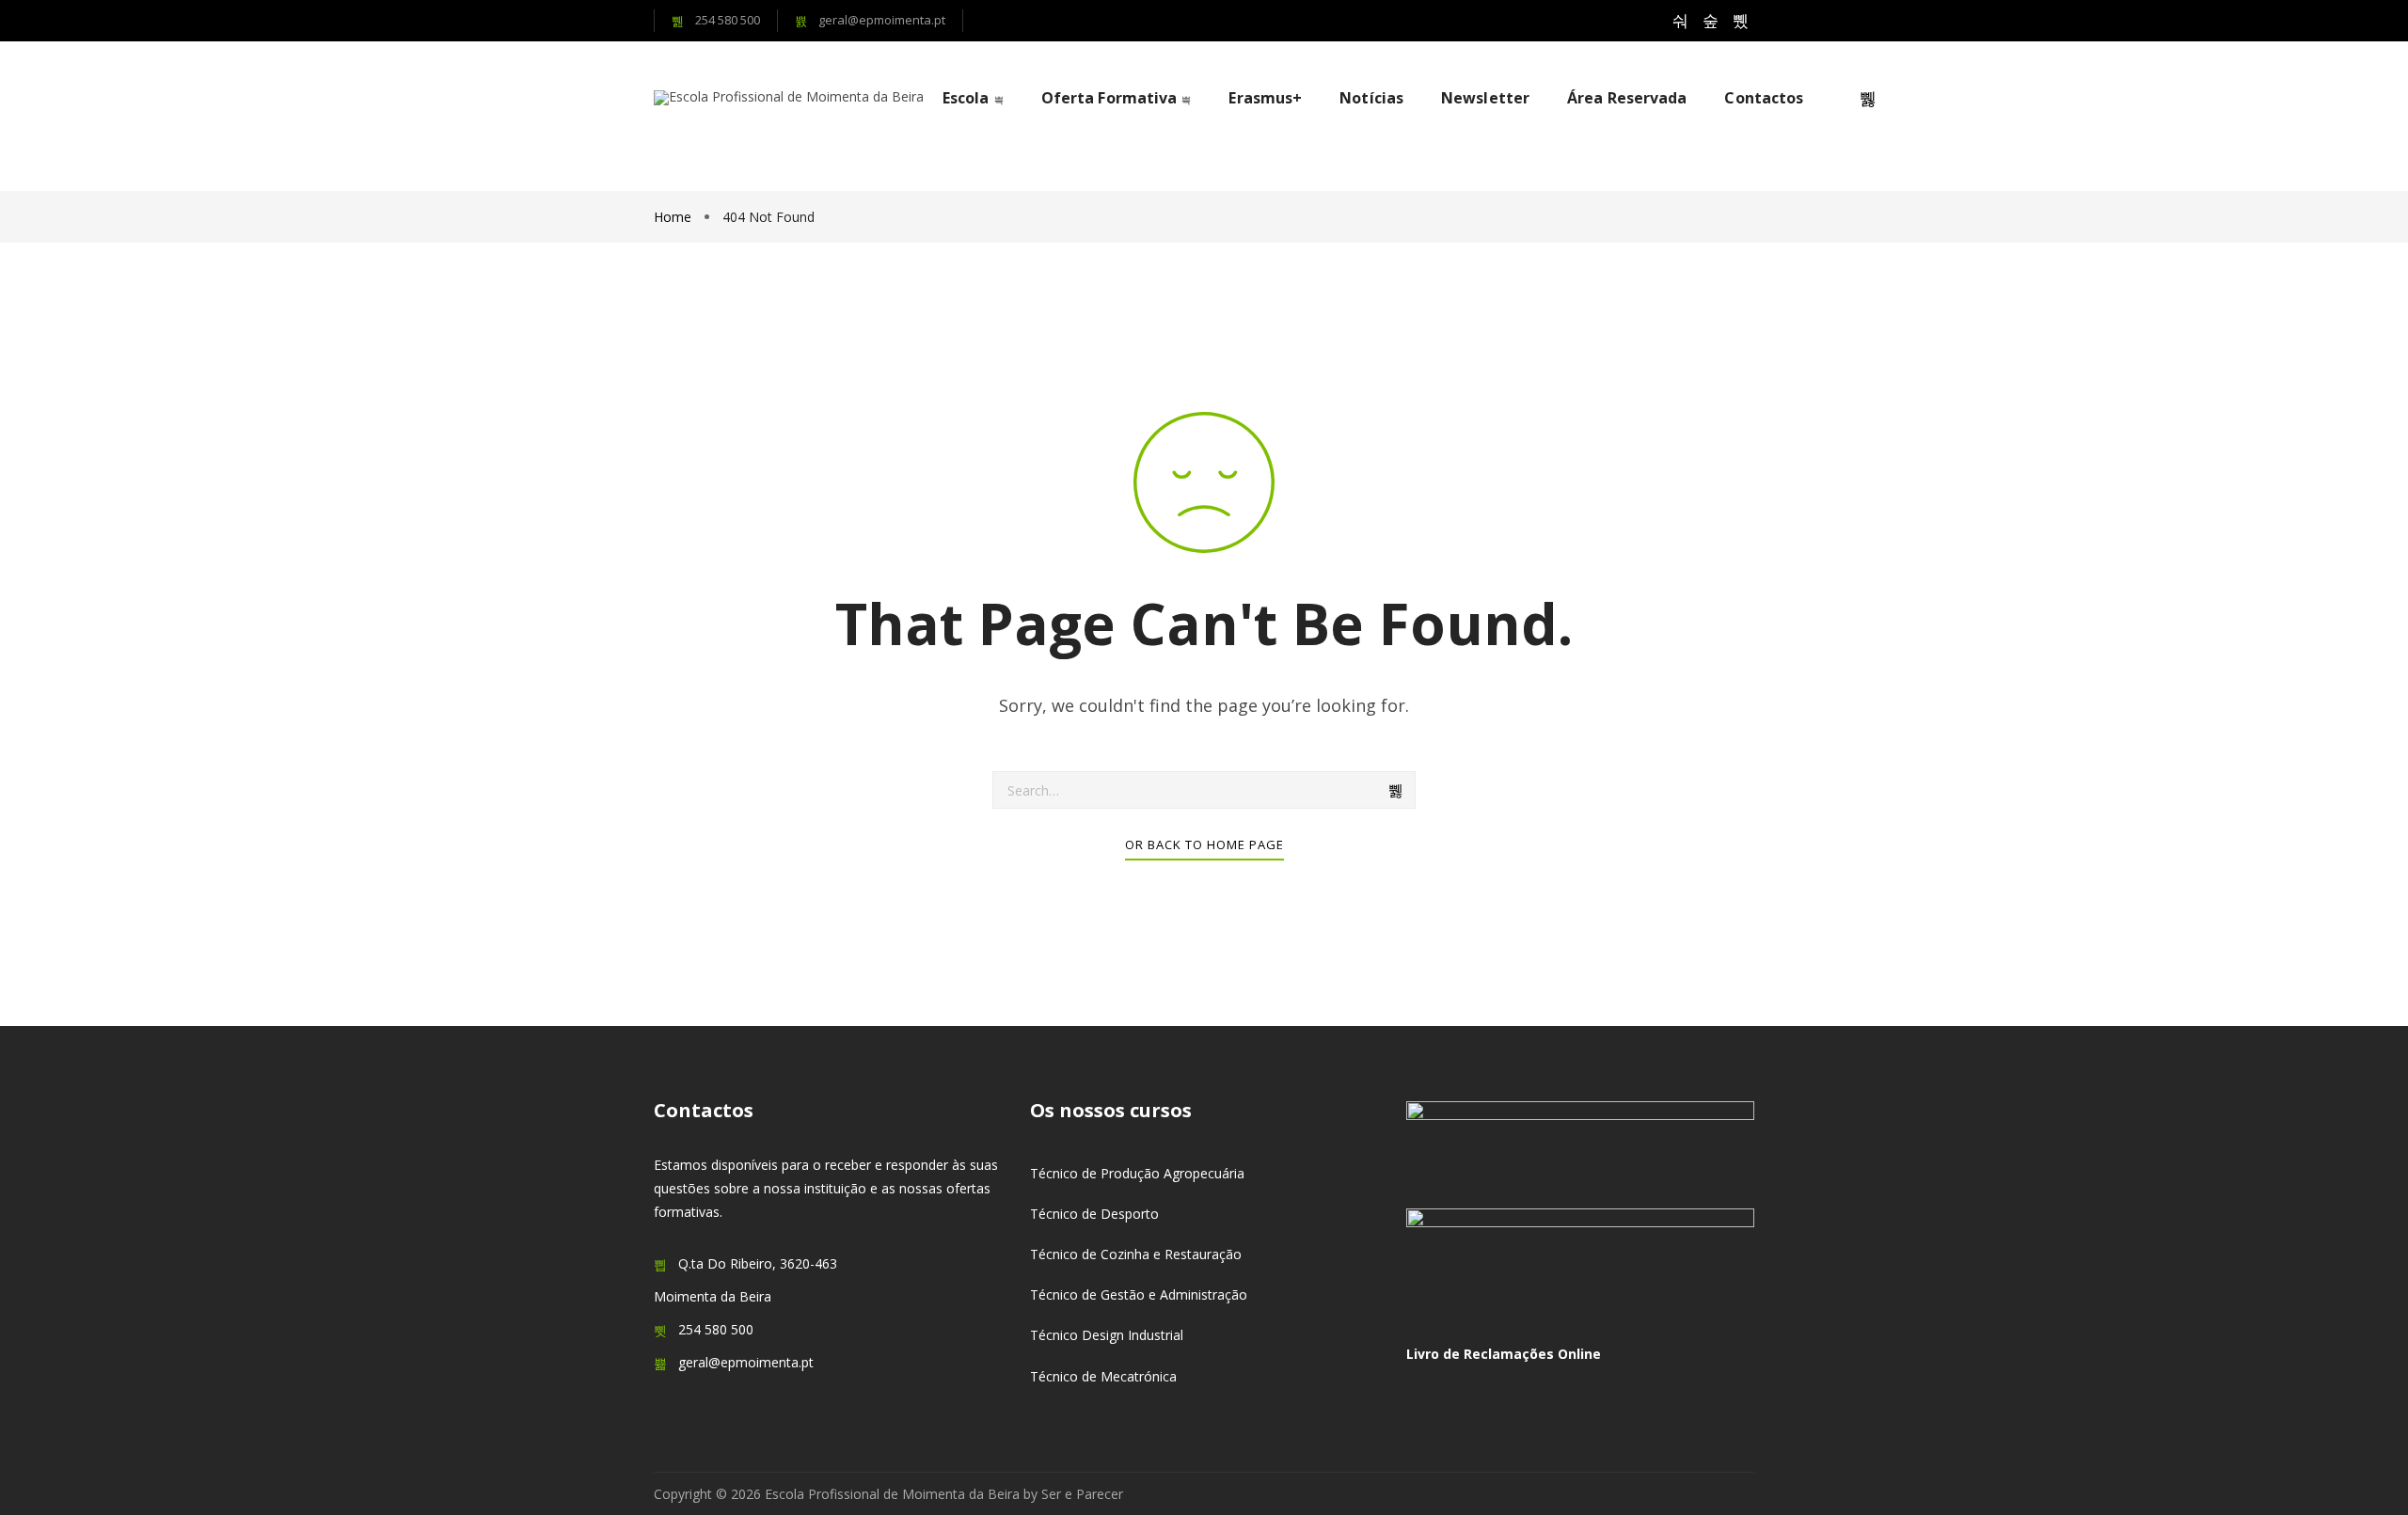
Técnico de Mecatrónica (1103, 1376)
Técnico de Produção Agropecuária (1137, 1173)
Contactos (1764, 98)
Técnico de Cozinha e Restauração (1136, 1254)
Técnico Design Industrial (1107, 1335)
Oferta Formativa (1109, 98)
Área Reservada (1627, 98)
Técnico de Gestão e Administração (1139, 1294)
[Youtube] (1741, 21)
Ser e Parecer (1082, 1494)
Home (674, 217)
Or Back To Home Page (1204, 844)
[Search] (1397, 790)
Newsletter (1485, 98)
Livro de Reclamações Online (1504, 1354)
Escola (966, 98)
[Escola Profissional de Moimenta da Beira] (789, 98)
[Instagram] (1711, 21)
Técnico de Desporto (1094, 1214)
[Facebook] (1680, 21)
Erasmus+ (1265, 98)
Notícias (1371, 98)
